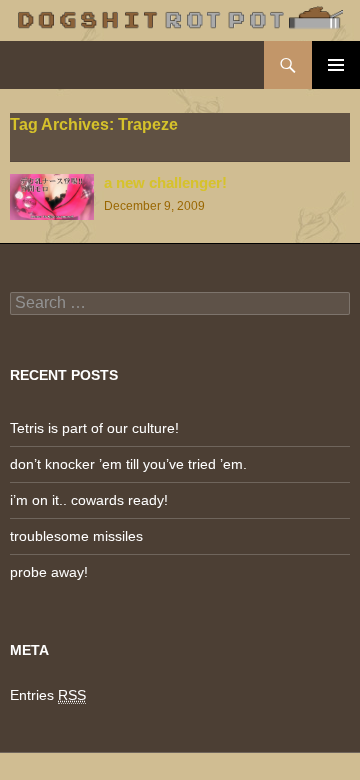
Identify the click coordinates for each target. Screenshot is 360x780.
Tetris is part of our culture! (94, 428)
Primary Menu (336, 65)
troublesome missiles (76, 536)
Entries (48, 695)
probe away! (49, 572)
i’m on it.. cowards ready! (89, 500)
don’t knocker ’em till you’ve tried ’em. (128, 464)
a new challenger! (165, 182)
